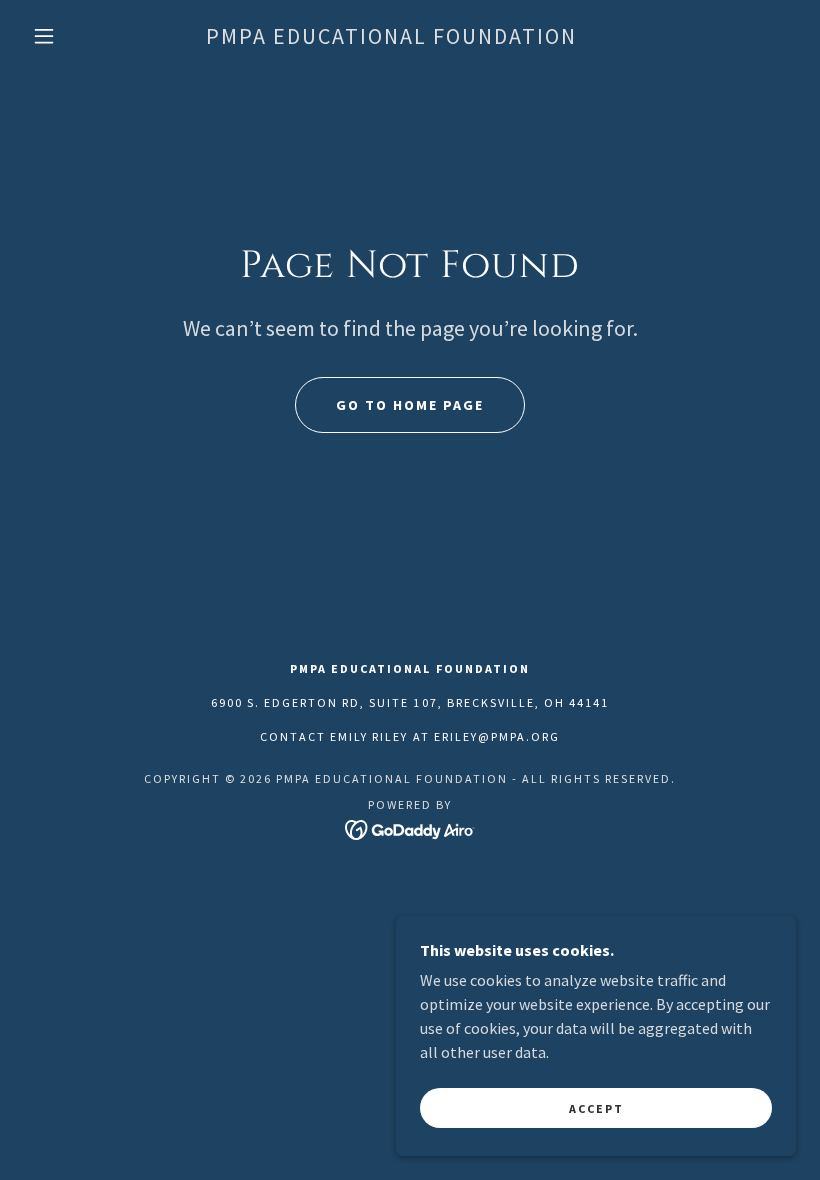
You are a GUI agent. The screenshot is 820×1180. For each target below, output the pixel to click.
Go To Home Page (410, 405)
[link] (391, 38)
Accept (596, 1108)
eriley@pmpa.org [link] (497, 736)
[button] (44, 36)
